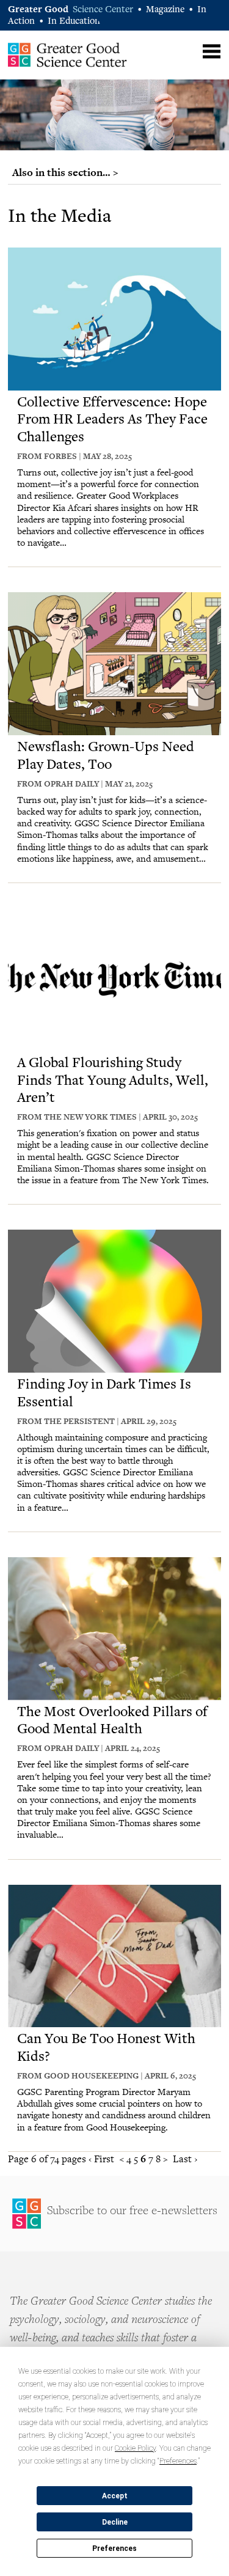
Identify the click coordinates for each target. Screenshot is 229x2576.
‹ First (101, 2159)
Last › (185, 2159)
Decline (115, 2522)
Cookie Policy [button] (135, 2448)
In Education (74, 22)
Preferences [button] (178, 2461)
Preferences (114, 2548)
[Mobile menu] (212, 52)
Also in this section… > (65, 172)
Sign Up (114, 2214)
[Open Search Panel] (188, 50)
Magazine (165, 10)
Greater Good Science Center (67, 54)
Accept (115, 2496)
